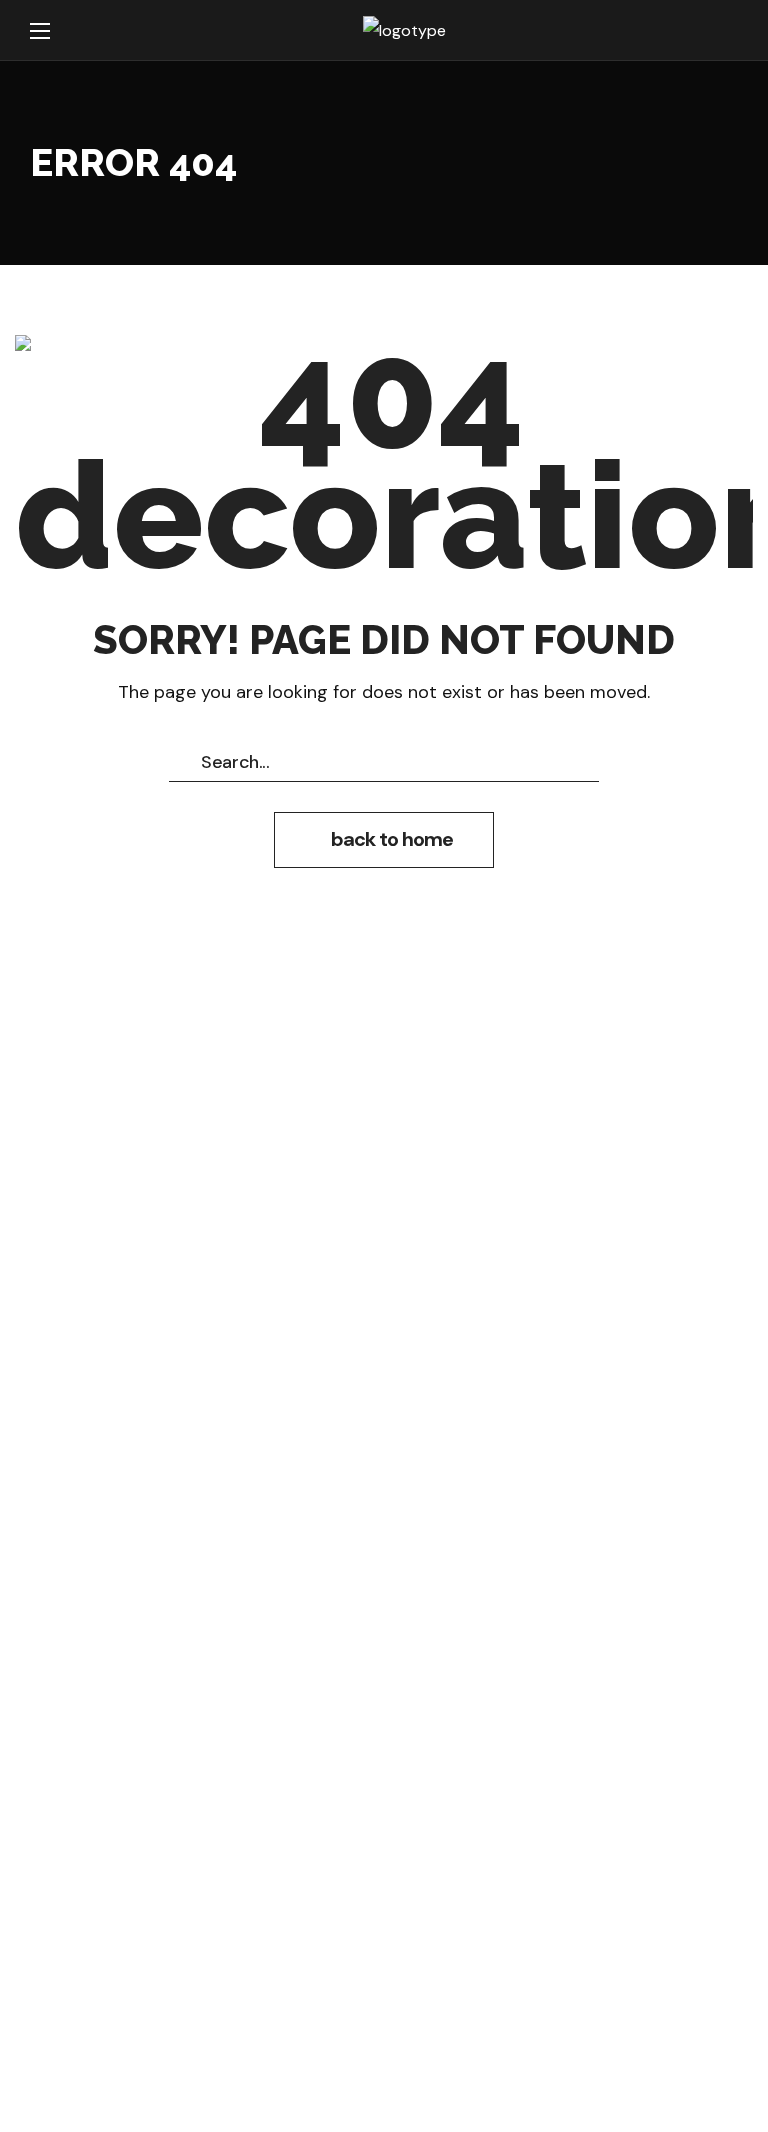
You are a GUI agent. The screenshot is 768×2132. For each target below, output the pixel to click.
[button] (384, 840)
